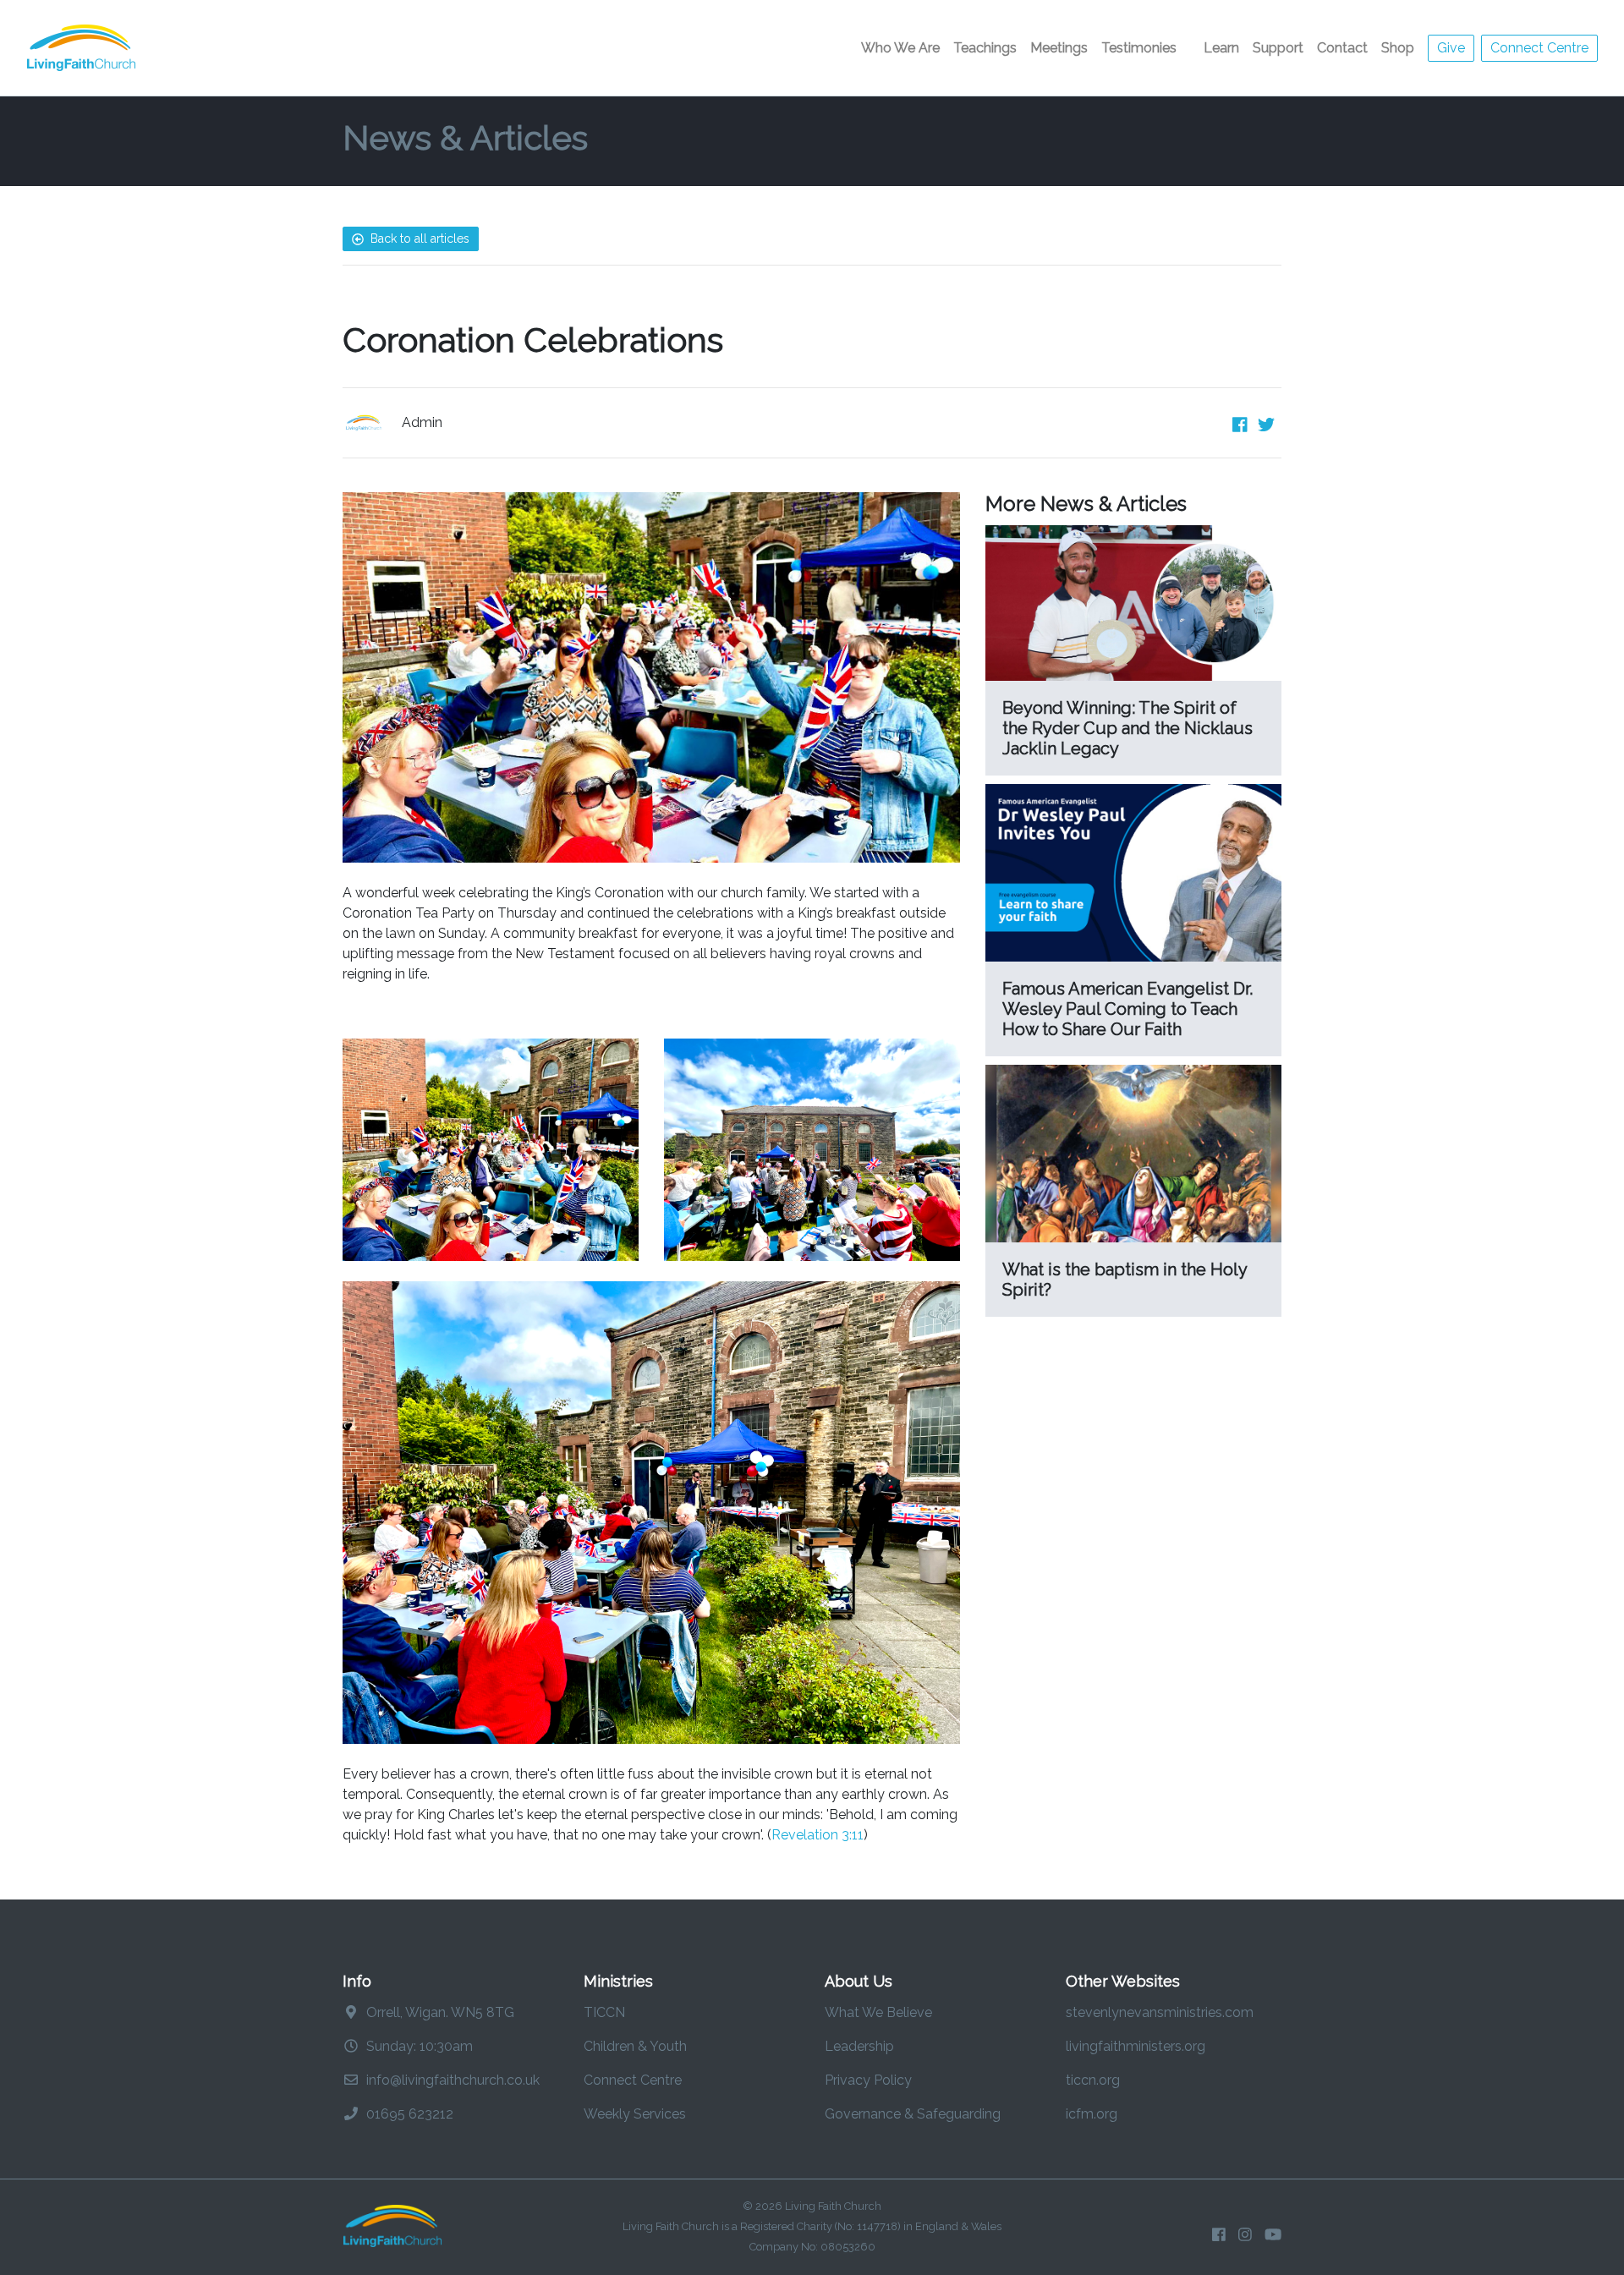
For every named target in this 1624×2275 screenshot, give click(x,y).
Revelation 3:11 (817, 1835)
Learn (1221, 48)
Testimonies (1139, 48)
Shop (1398, 48)
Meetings (1059, 48)
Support (1278, 48)
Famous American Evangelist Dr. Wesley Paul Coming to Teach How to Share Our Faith (1127, 1009)
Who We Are (900, 48)
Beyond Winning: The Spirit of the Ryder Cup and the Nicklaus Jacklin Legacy (1127, 728)
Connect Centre (1539, 48)
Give (1451, 48)
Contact (1342, 48)
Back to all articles (418, 238)
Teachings (985, 48)
